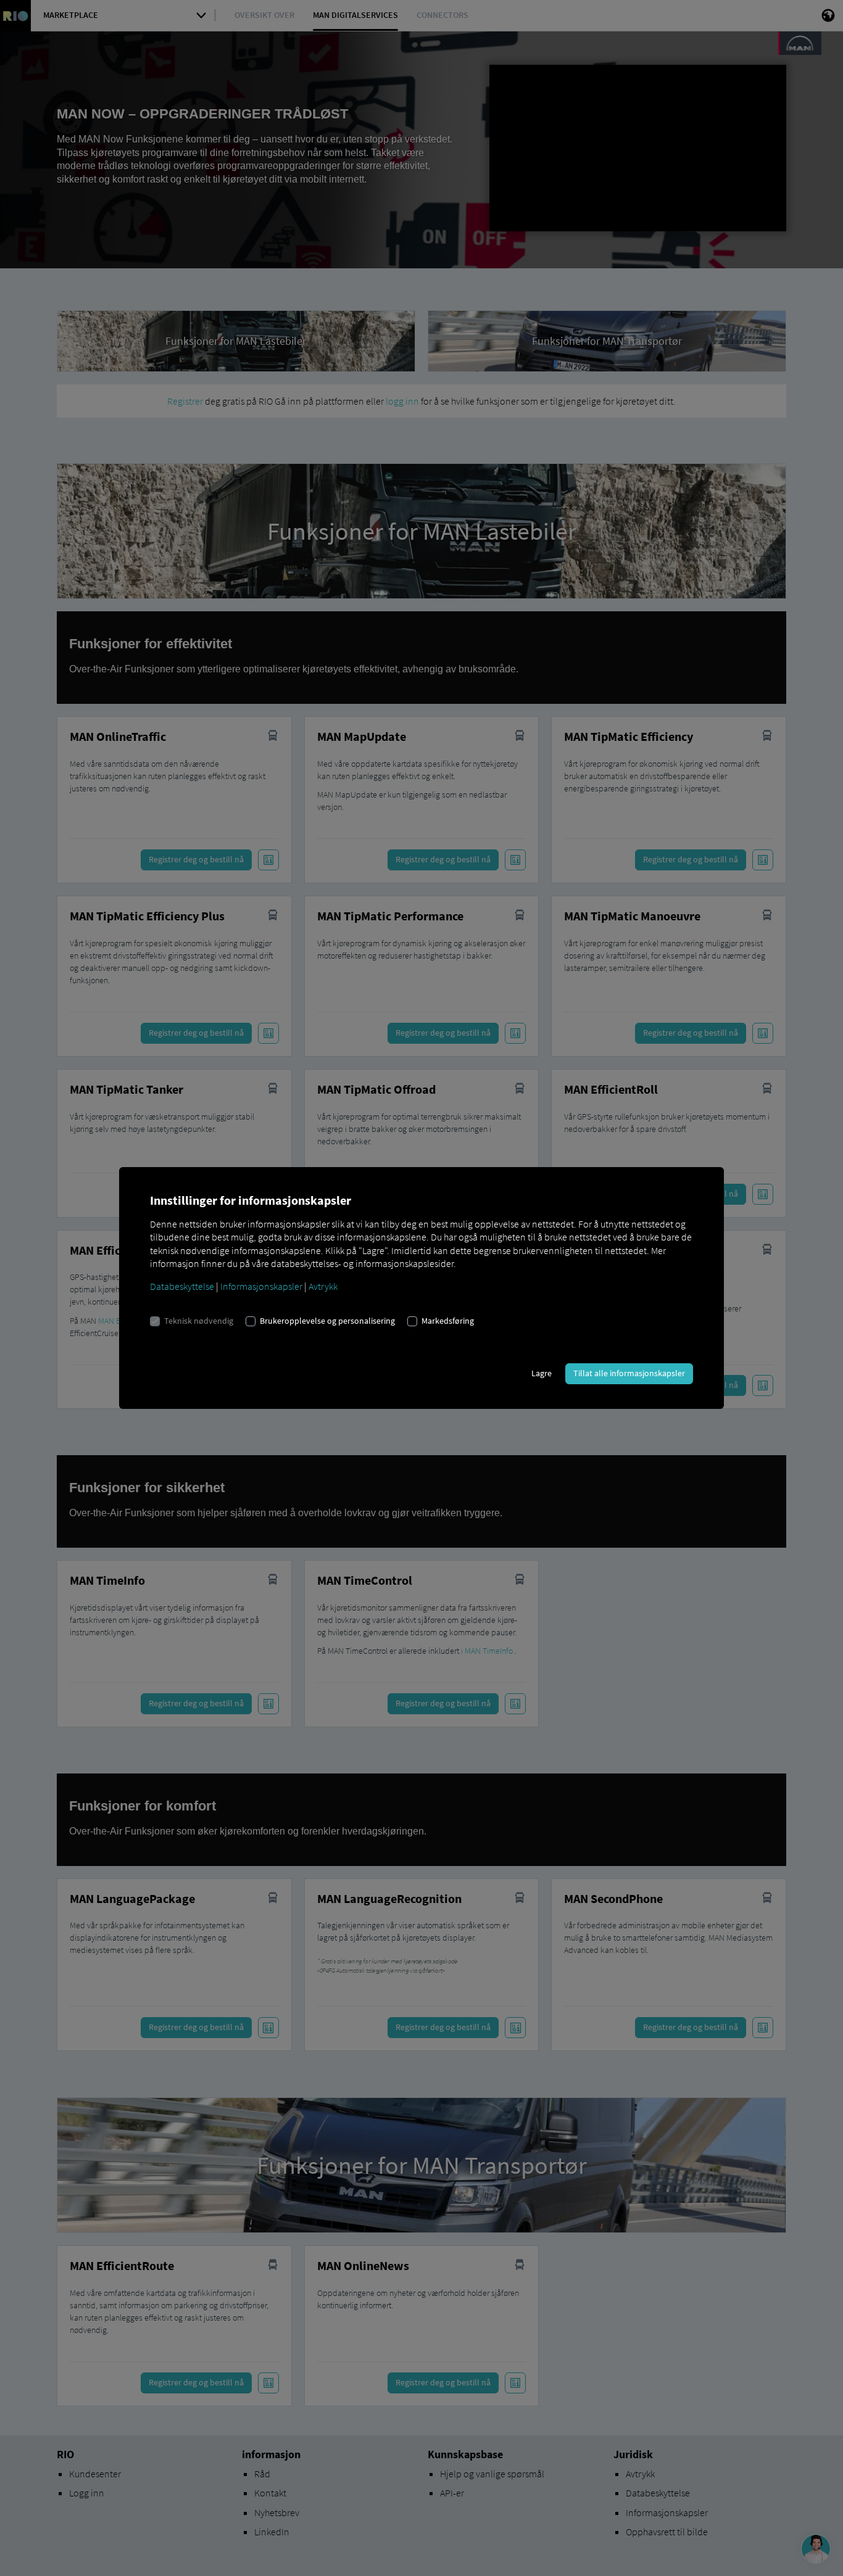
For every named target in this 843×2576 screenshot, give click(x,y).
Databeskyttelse (182, 1286)
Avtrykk (323, 1286)
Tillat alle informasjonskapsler (629, 1373)
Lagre (542, 1373)
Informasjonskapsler (261, 1286)
